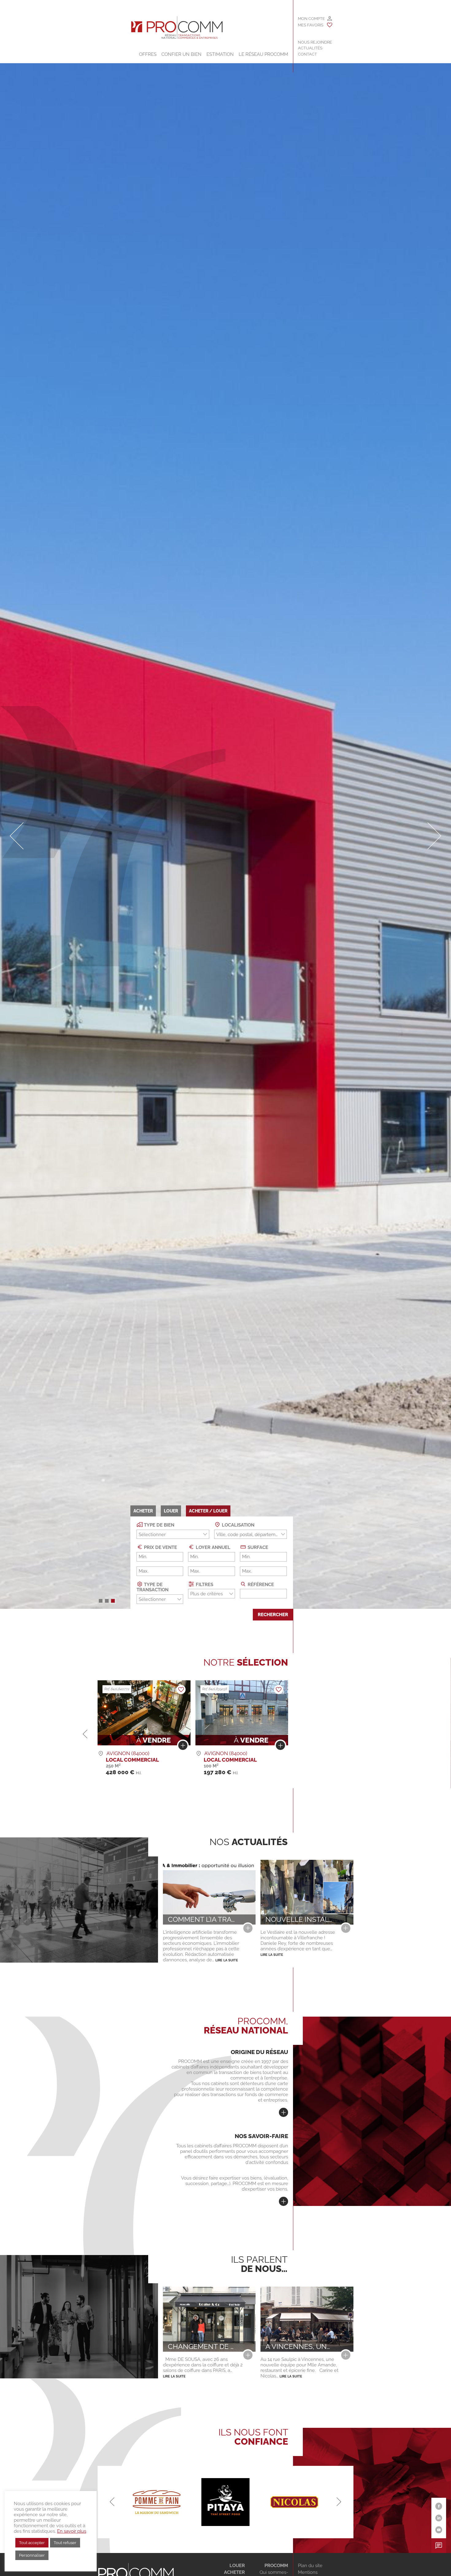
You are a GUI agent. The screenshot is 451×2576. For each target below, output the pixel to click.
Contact (307, 54)
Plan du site (310, 2566)
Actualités (310, 48)
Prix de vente (160, 1547)
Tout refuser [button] (65, 2543)
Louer (237, 2566)
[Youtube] (439, 2530)
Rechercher (273, 1615)
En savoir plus (72, 2531)
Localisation (237, 1525)
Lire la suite (227, 1960)
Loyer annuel (212, 1547)
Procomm (276, 2566)
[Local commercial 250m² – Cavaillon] (183, 1747)
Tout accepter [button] (32, 2543)
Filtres (204, 1584)
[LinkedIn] (439, 2518)
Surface (257, 1547)
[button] (101, 1601)
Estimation (220, 54)
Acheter (234, 2572)
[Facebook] (439, 2506)
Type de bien (158, 1525)
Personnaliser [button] (32, 2555)
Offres (148, 54)
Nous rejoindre (315, 42)
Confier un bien (181, 54)
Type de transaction (152, 1587)
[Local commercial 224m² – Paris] (280, 1747)
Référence (260, 1584)
